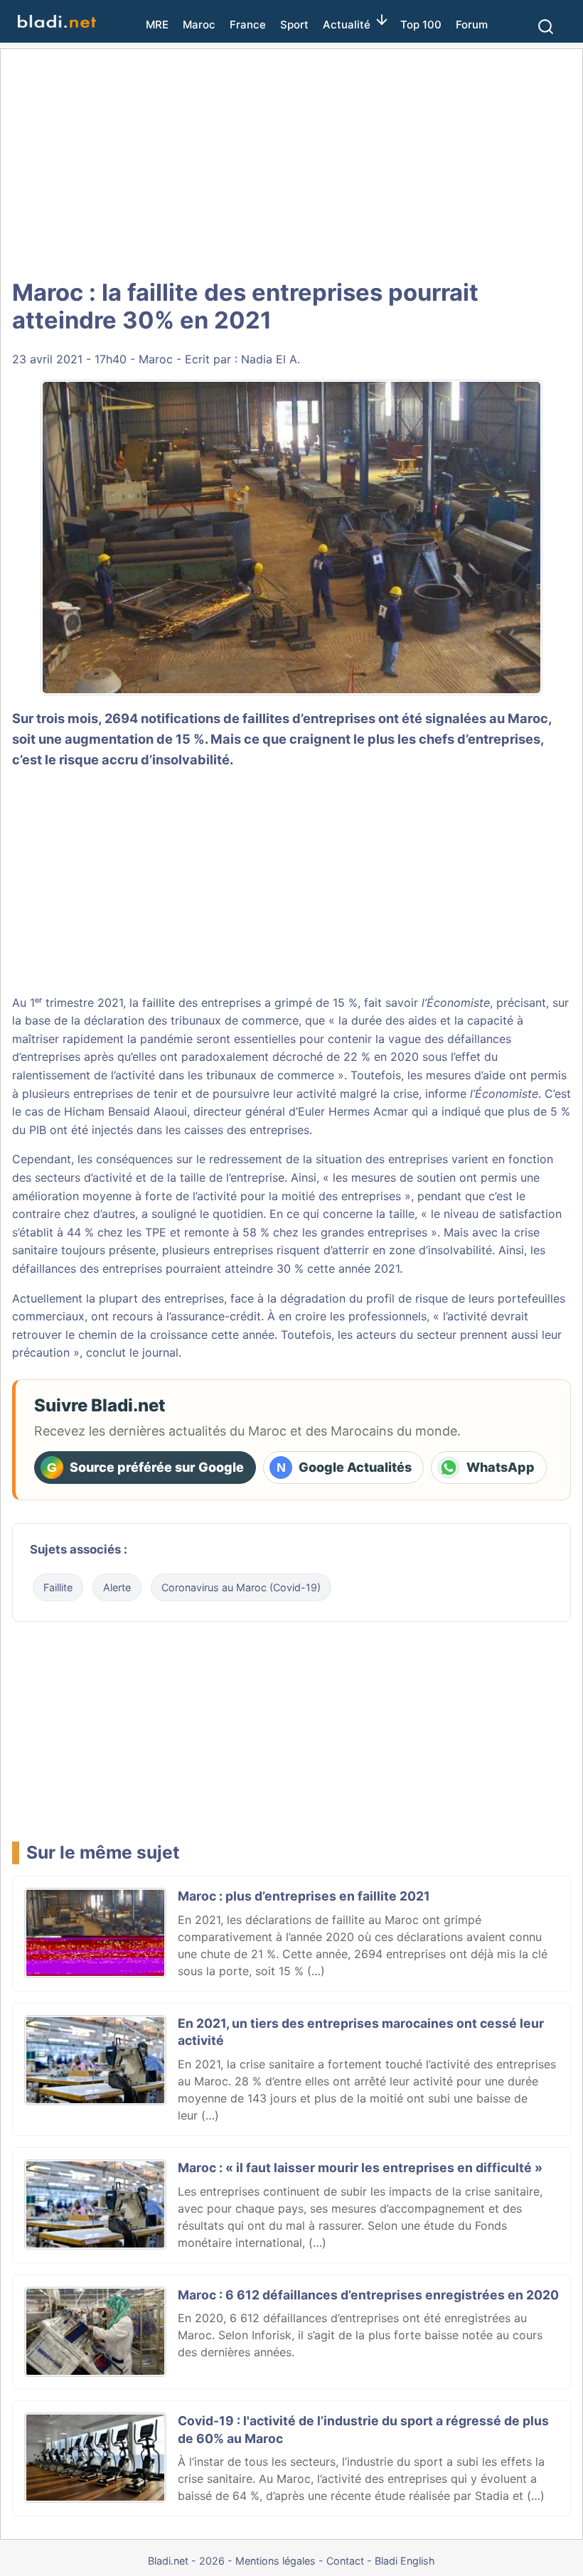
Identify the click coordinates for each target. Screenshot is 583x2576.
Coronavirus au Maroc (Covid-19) (241, 1587)
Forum (472, 25)
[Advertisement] (291, 164)
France (248, 25)
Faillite (58, 1587)
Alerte (117, 1587)
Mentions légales (276, 2561)
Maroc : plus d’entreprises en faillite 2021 (304, 1896)
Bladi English (405, 2561)
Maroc (199, 25)
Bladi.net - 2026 (186, 2561)
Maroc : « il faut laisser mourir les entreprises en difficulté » (360, 2168)
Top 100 (421, 25)
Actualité (347, 25)
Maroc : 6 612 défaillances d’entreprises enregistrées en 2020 (368, 2295)
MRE (157, 25)
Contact (345, 2561)
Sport (294, 25)
